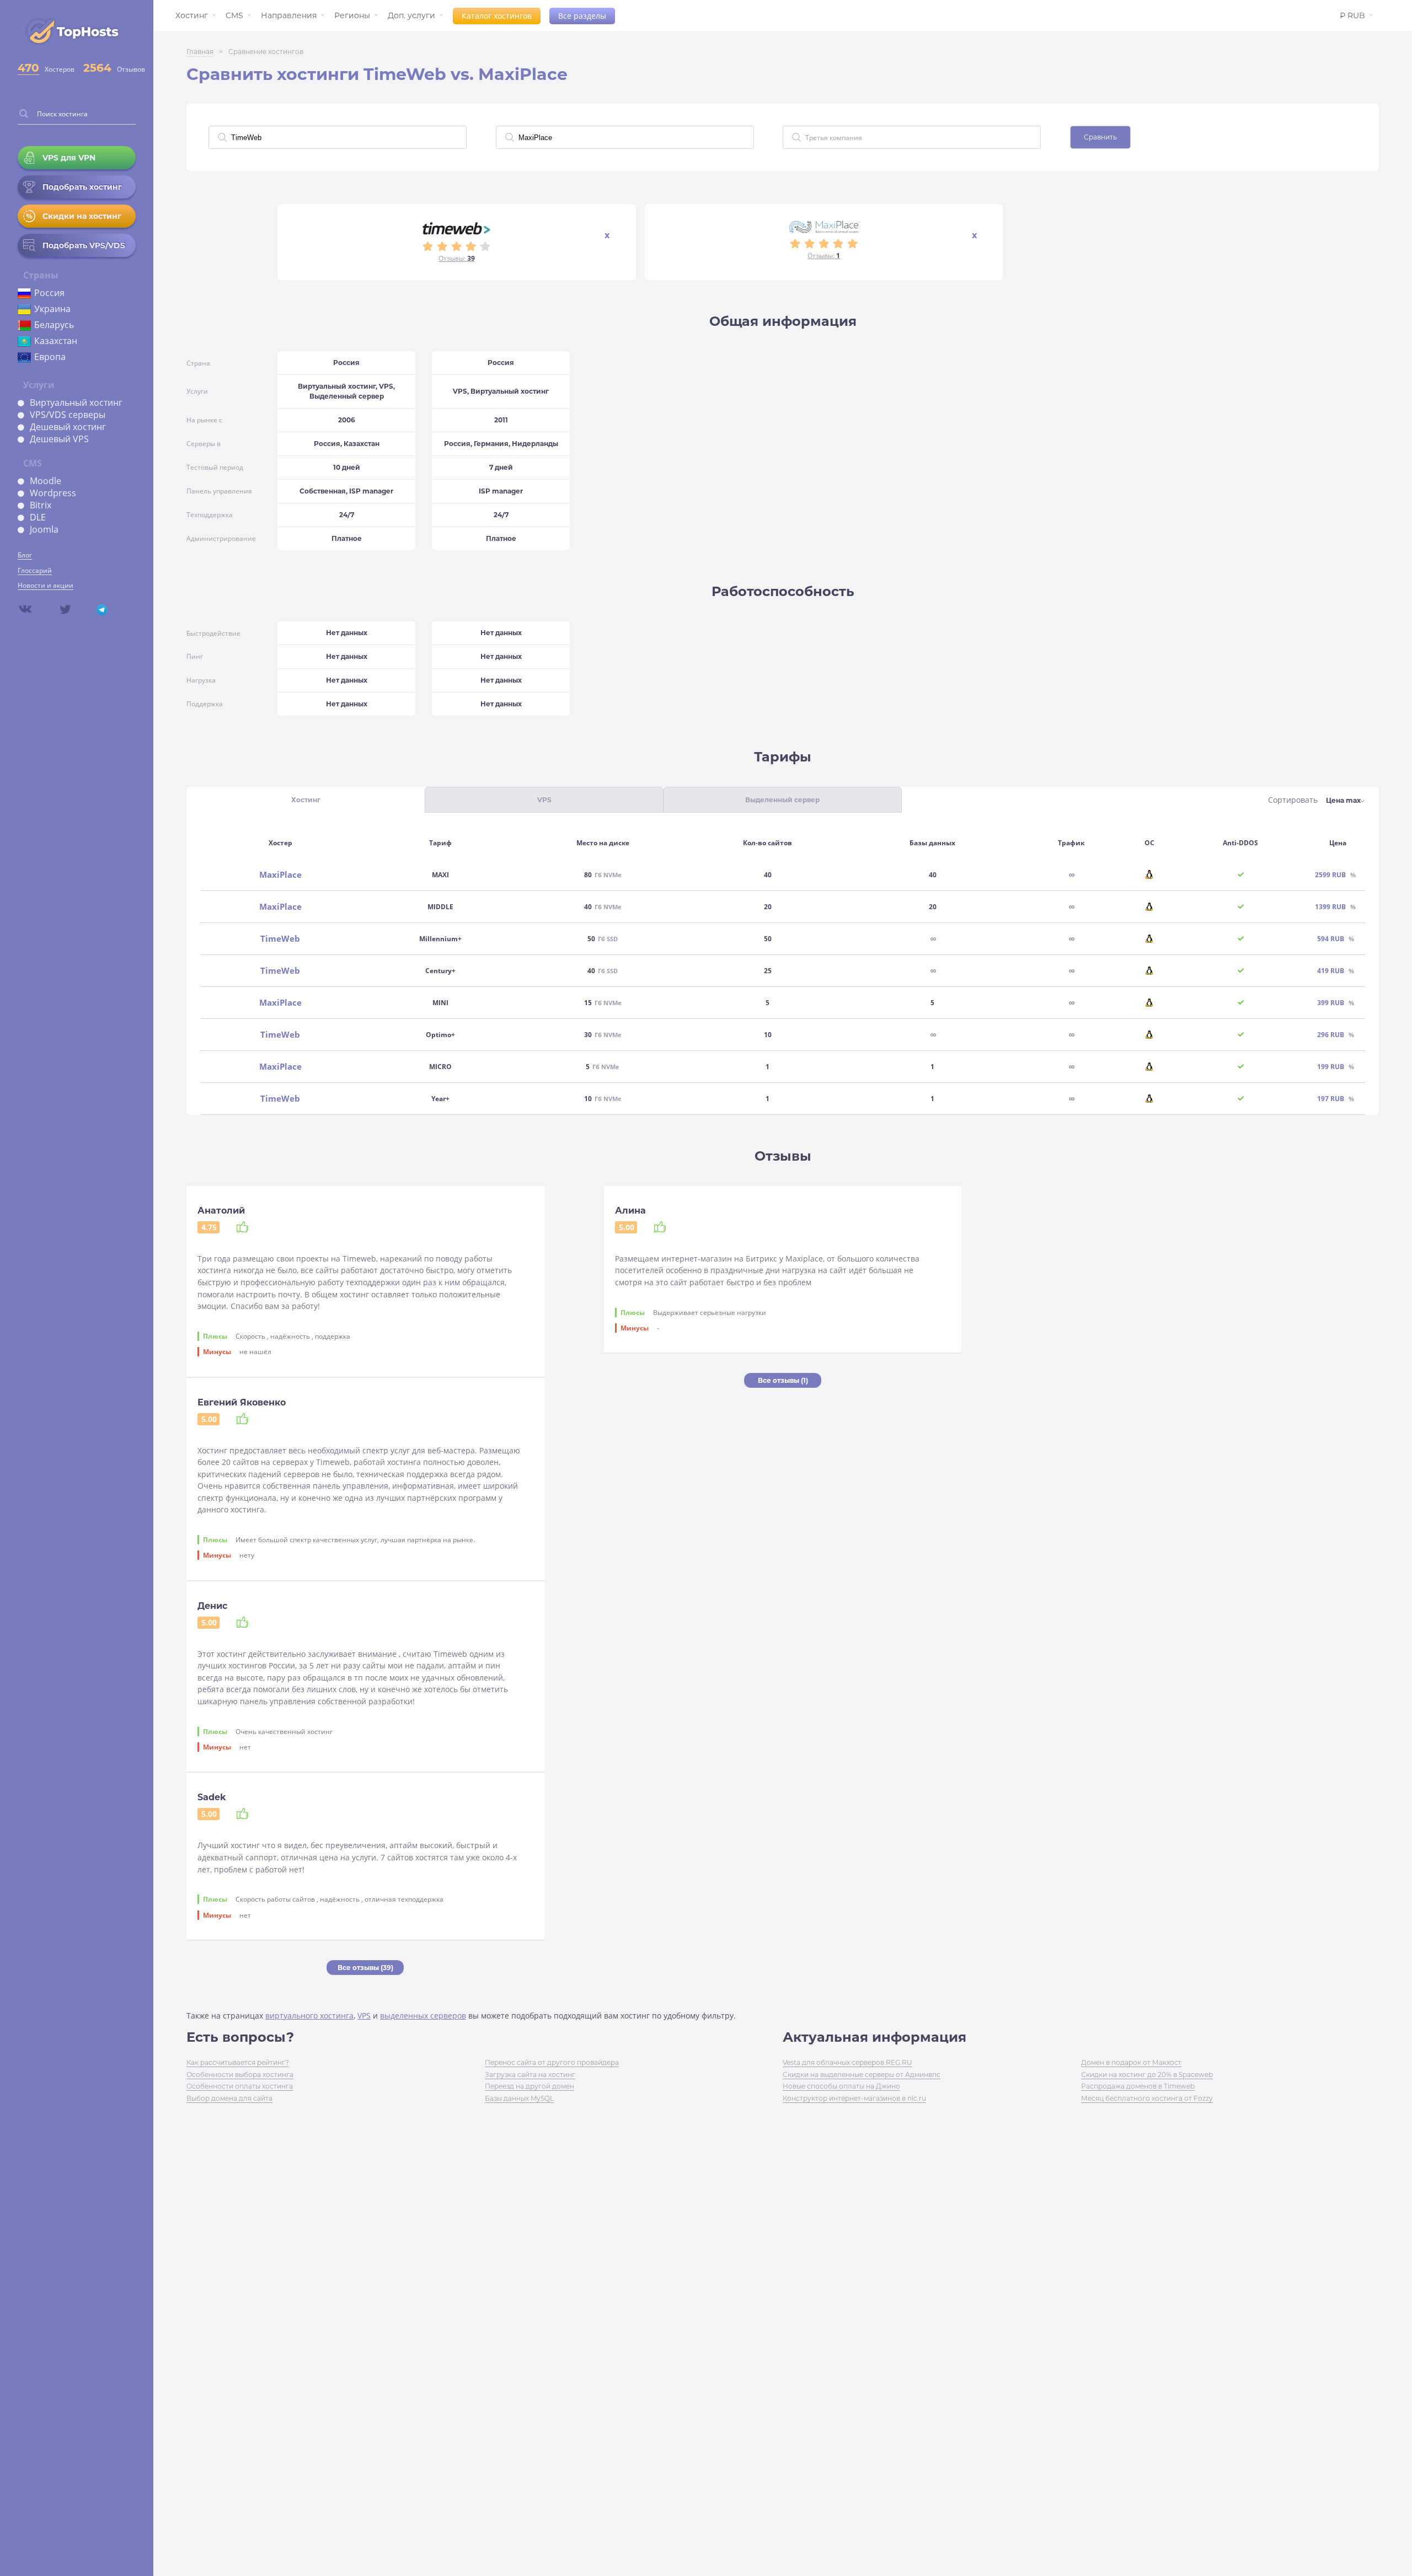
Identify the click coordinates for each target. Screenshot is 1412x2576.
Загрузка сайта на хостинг (530, 2075)
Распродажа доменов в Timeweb (1138, 2086)
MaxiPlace (280, 875)
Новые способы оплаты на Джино (841, 2086)
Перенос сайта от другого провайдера (552, 2062)
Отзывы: (457, 258)
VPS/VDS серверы (68, 415)
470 (28, 68)
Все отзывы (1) (783, 1380)
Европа (50, 357)
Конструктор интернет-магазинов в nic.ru (854, 2098)
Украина (52, 309)
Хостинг (192, 15)
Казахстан (56, 341)
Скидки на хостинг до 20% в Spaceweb (1147, 2075)
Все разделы (582, 16)
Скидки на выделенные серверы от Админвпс (862, 2075)
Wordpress (53, 493)
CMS (234, 15)
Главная (200, 52)
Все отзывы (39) (365, 1968)
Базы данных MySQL (519, 2098)
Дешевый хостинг (68, 427)
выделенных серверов (423, 2016)
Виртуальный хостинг (76, 402)
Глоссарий (35, 570)
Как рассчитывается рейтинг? (238, 2062)
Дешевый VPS (59, 439)
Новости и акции (46, 585)
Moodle (46, 481)
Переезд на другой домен (529, 2086)
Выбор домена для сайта (229, 2098)
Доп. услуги (411, 15)
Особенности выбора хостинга (240, 2075)
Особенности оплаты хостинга (240, 2086)
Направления (289, 15)
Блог (25, 555)
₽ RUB (1352, 15)
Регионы (352, 15)
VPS (364, 2016)
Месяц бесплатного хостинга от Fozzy (1147, 2098)
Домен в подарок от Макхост (1131, 2062)
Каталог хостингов (497, 16)
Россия (49, 293)
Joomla (44, 529)
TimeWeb (280, 939)
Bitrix (41, 505)
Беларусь (54, 325)
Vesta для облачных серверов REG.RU (847, 2062)
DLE (38, 517)
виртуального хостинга (309, 2016)
